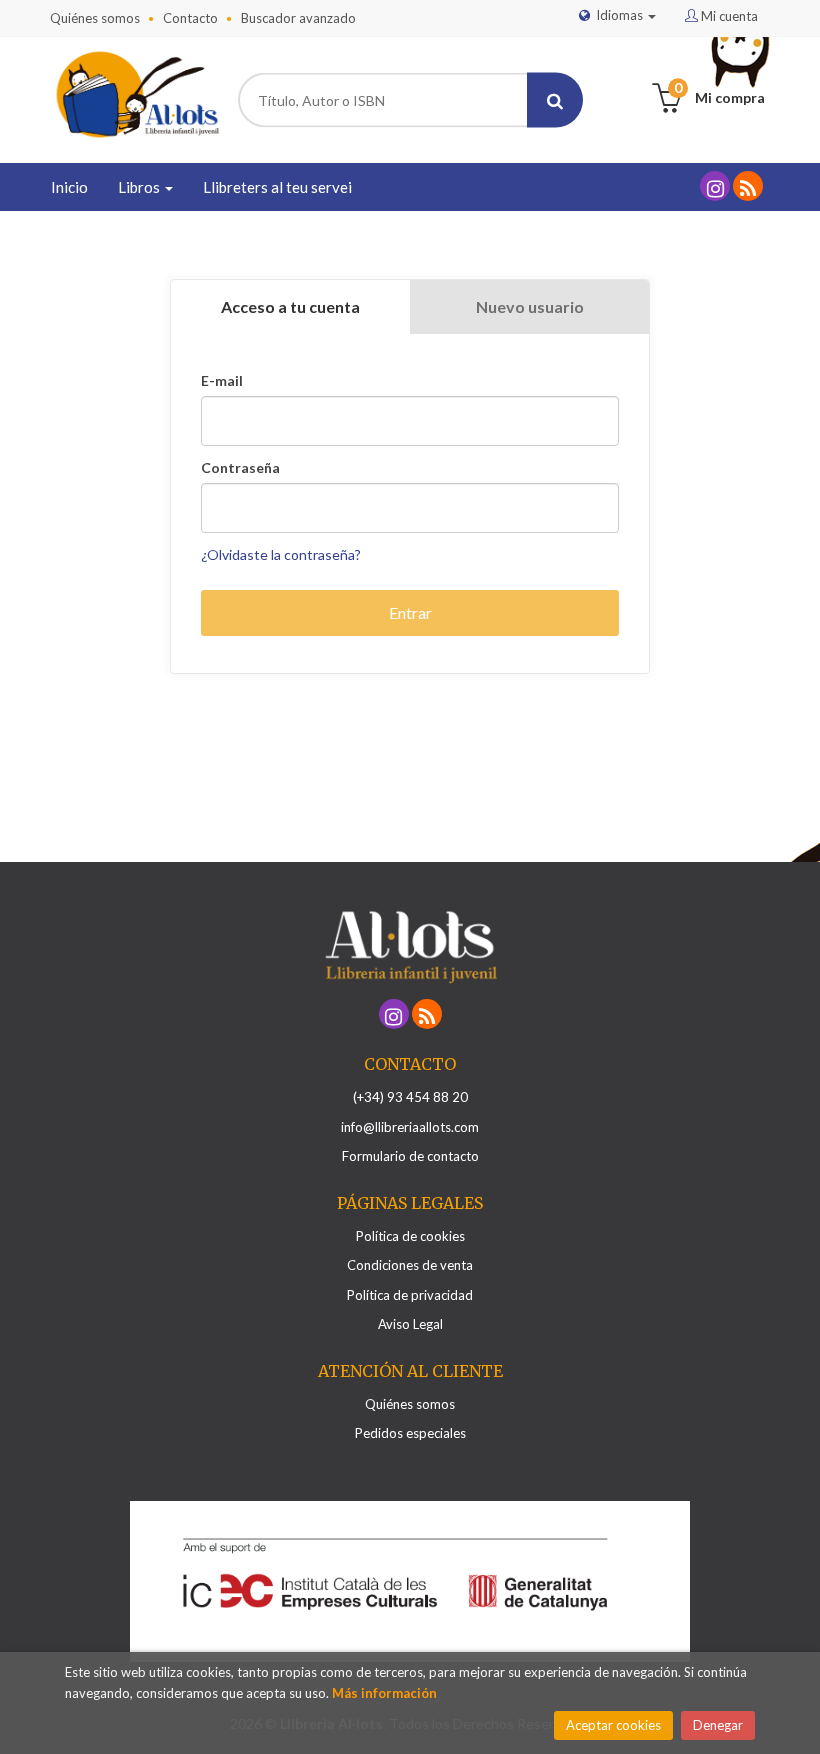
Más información (384, 1693)
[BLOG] (748, 186)
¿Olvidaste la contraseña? (281, 554)
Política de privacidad (410, 1295)
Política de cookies (410, 1236)
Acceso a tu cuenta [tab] (290, 306)
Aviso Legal (410, 1324)
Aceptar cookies (613, 1725)
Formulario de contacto (410, 1156)
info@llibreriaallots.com (410, 1127)
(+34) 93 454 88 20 (410, 1097)
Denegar (718, 1725)
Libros (140, 187)
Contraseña (240, 468)
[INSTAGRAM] (715, 186)
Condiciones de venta (410, 1265)
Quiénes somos (95, 18)
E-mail (222, 381)
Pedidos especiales (410, 1433)
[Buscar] (555, 100)
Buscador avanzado (298, 18)
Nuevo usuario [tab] (530, 306)
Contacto (190, 18)
